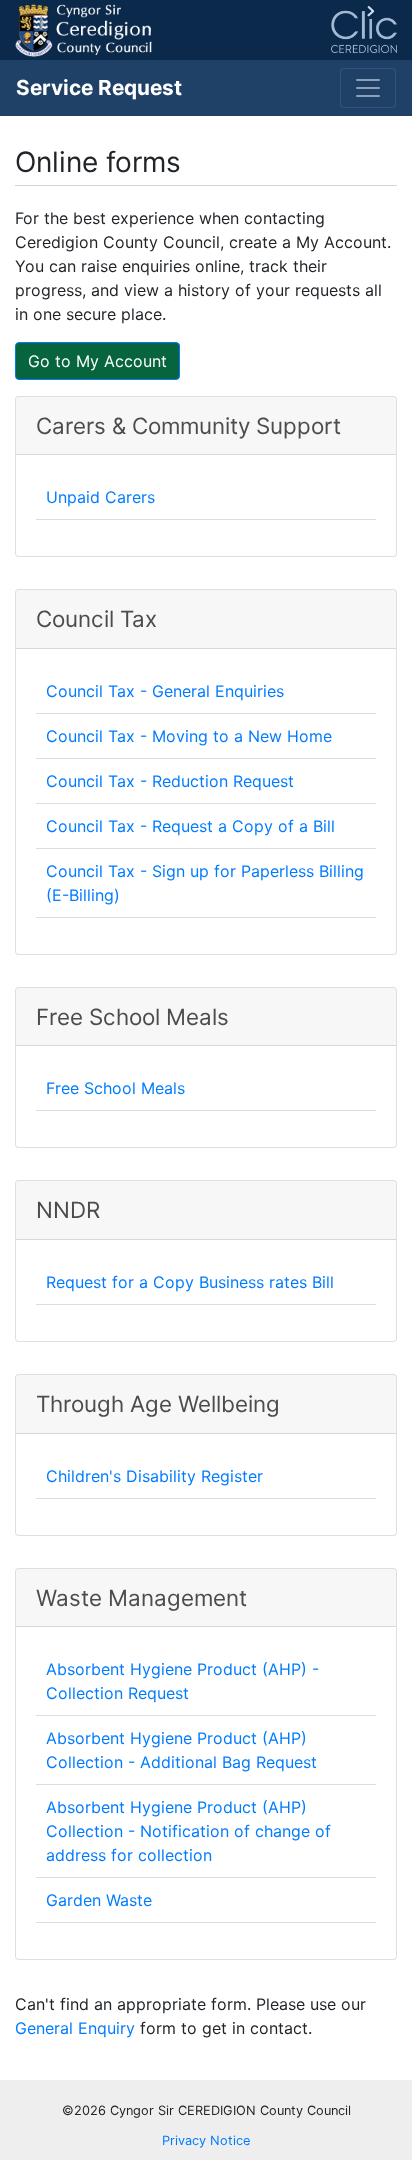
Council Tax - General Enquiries (165, 691)
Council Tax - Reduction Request (170, 781)
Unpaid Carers (100, 497)
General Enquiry (75, 2028)
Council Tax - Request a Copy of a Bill (190, 826)
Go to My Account (97, 361)
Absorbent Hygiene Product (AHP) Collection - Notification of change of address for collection (188, 1831)
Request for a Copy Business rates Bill (190, 1282)
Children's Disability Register (154, 1476)
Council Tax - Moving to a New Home (189, 736)
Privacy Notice (206, 2140)
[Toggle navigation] (368, 88)
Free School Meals (115, 1088)
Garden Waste (99, 1900)
